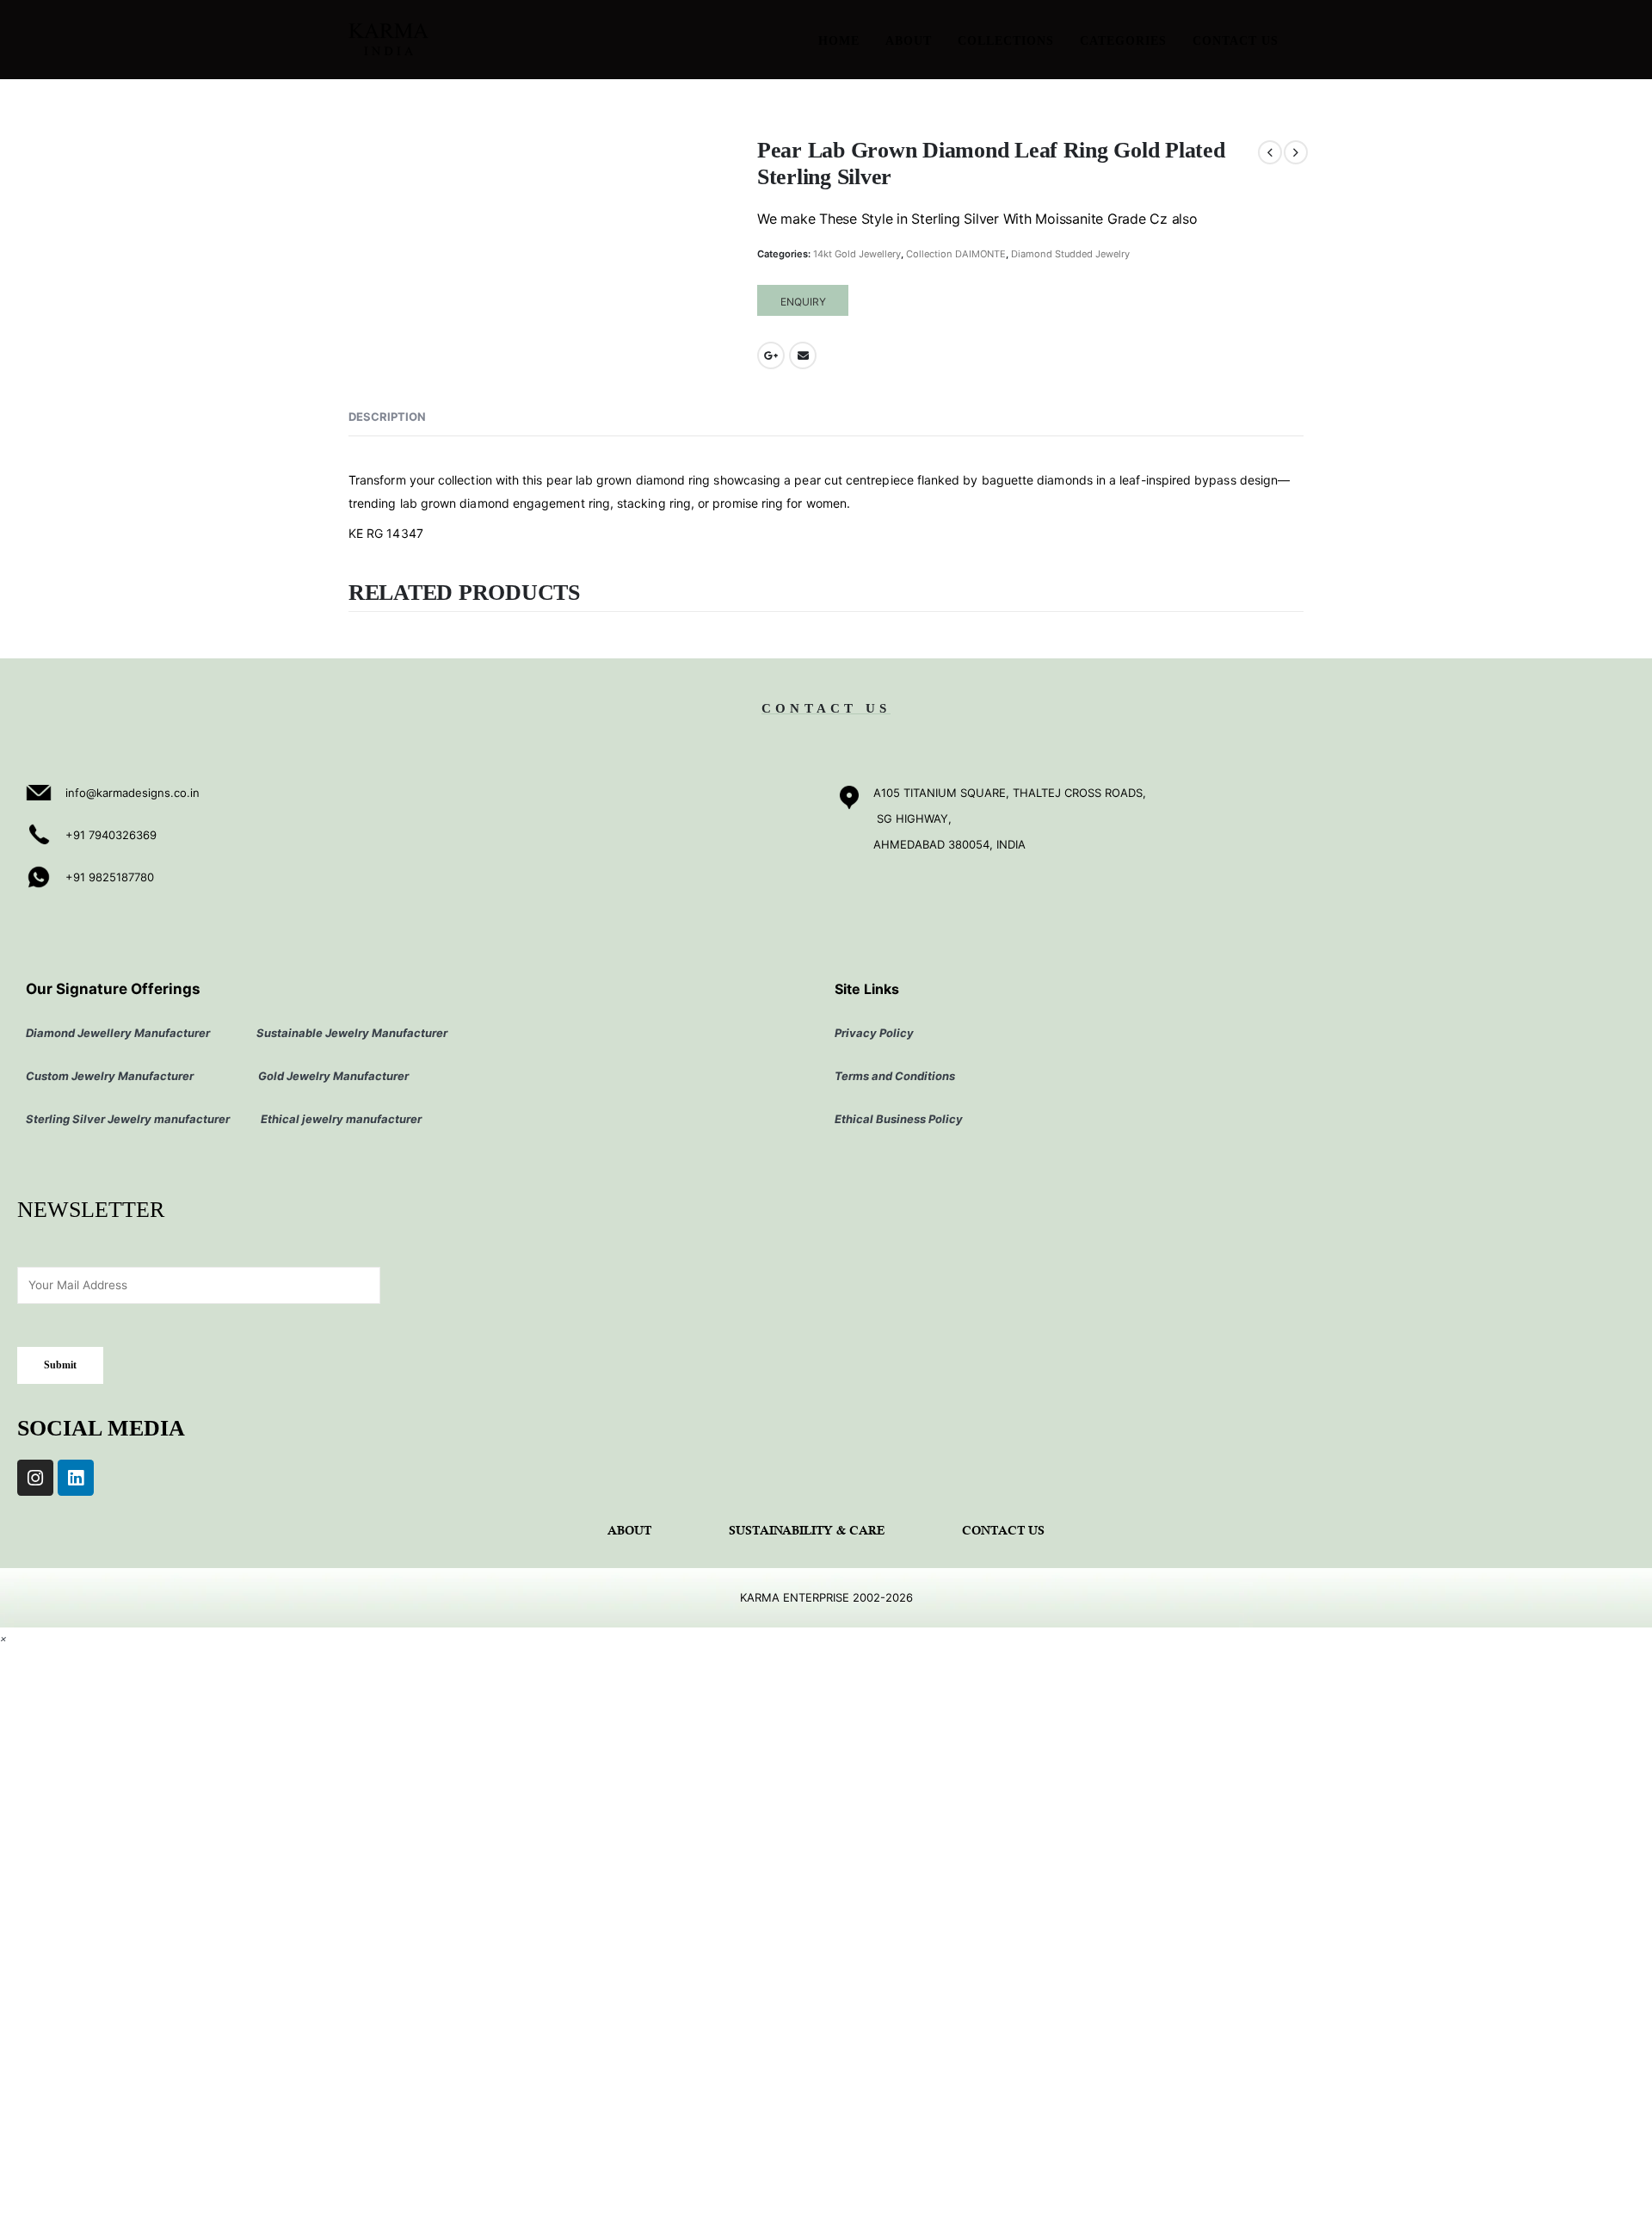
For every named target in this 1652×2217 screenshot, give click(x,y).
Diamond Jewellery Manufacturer (118, 1033)
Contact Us (1236, 41)
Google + (771, 355)
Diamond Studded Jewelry (1070, 254)
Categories (1123, 41)
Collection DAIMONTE (956, 254)
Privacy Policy (874, 1033)
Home (839, 41)
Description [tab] (387, 417)
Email (803, 355)
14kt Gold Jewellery (857, 254)
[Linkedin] (76, 1478)
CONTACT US (826, 708)
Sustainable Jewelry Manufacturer (352, 1033)
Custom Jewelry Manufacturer (110, 1076)
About (909, 41)
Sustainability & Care (807, 1532)
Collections (1006, 41)
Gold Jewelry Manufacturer (335, 1076)
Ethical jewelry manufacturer (341, 1119)
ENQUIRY (803, 302)
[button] (3, 1638)
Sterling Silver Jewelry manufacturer (130, 1119)
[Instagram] (35, 1478)
